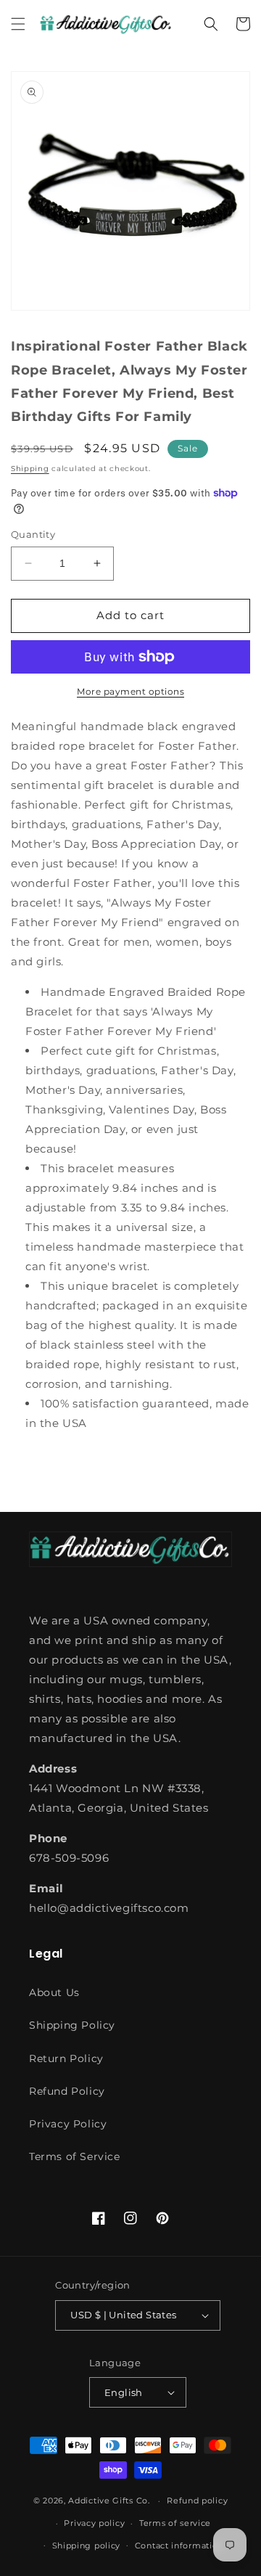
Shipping (30, 469)
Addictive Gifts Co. (109, 2501)
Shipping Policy (72, 2025)
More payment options (130, 691)
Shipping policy (87, 2546)
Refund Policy (67, 2091)
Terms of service (175, 2523)
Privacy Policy (68, 2124)
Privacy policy (94, 2523)
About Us (54, 1992)
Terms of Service (75, 2156)
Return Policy (66, 2058)
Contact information (179, 2546)
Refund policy (197, 2501)
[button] (18, 24)
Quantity (33, 534)
